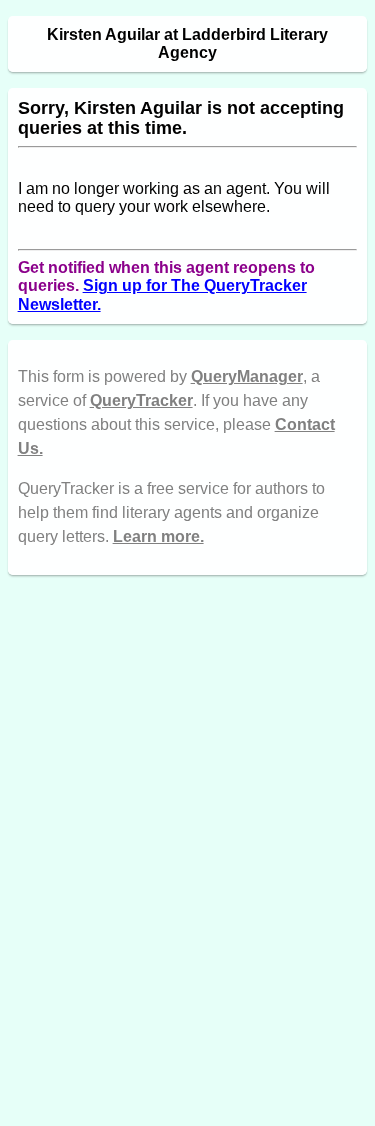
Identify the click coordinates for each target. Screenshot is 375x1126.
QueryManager (247, 376)
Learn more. (158, 536)
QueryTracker (141, 400)
